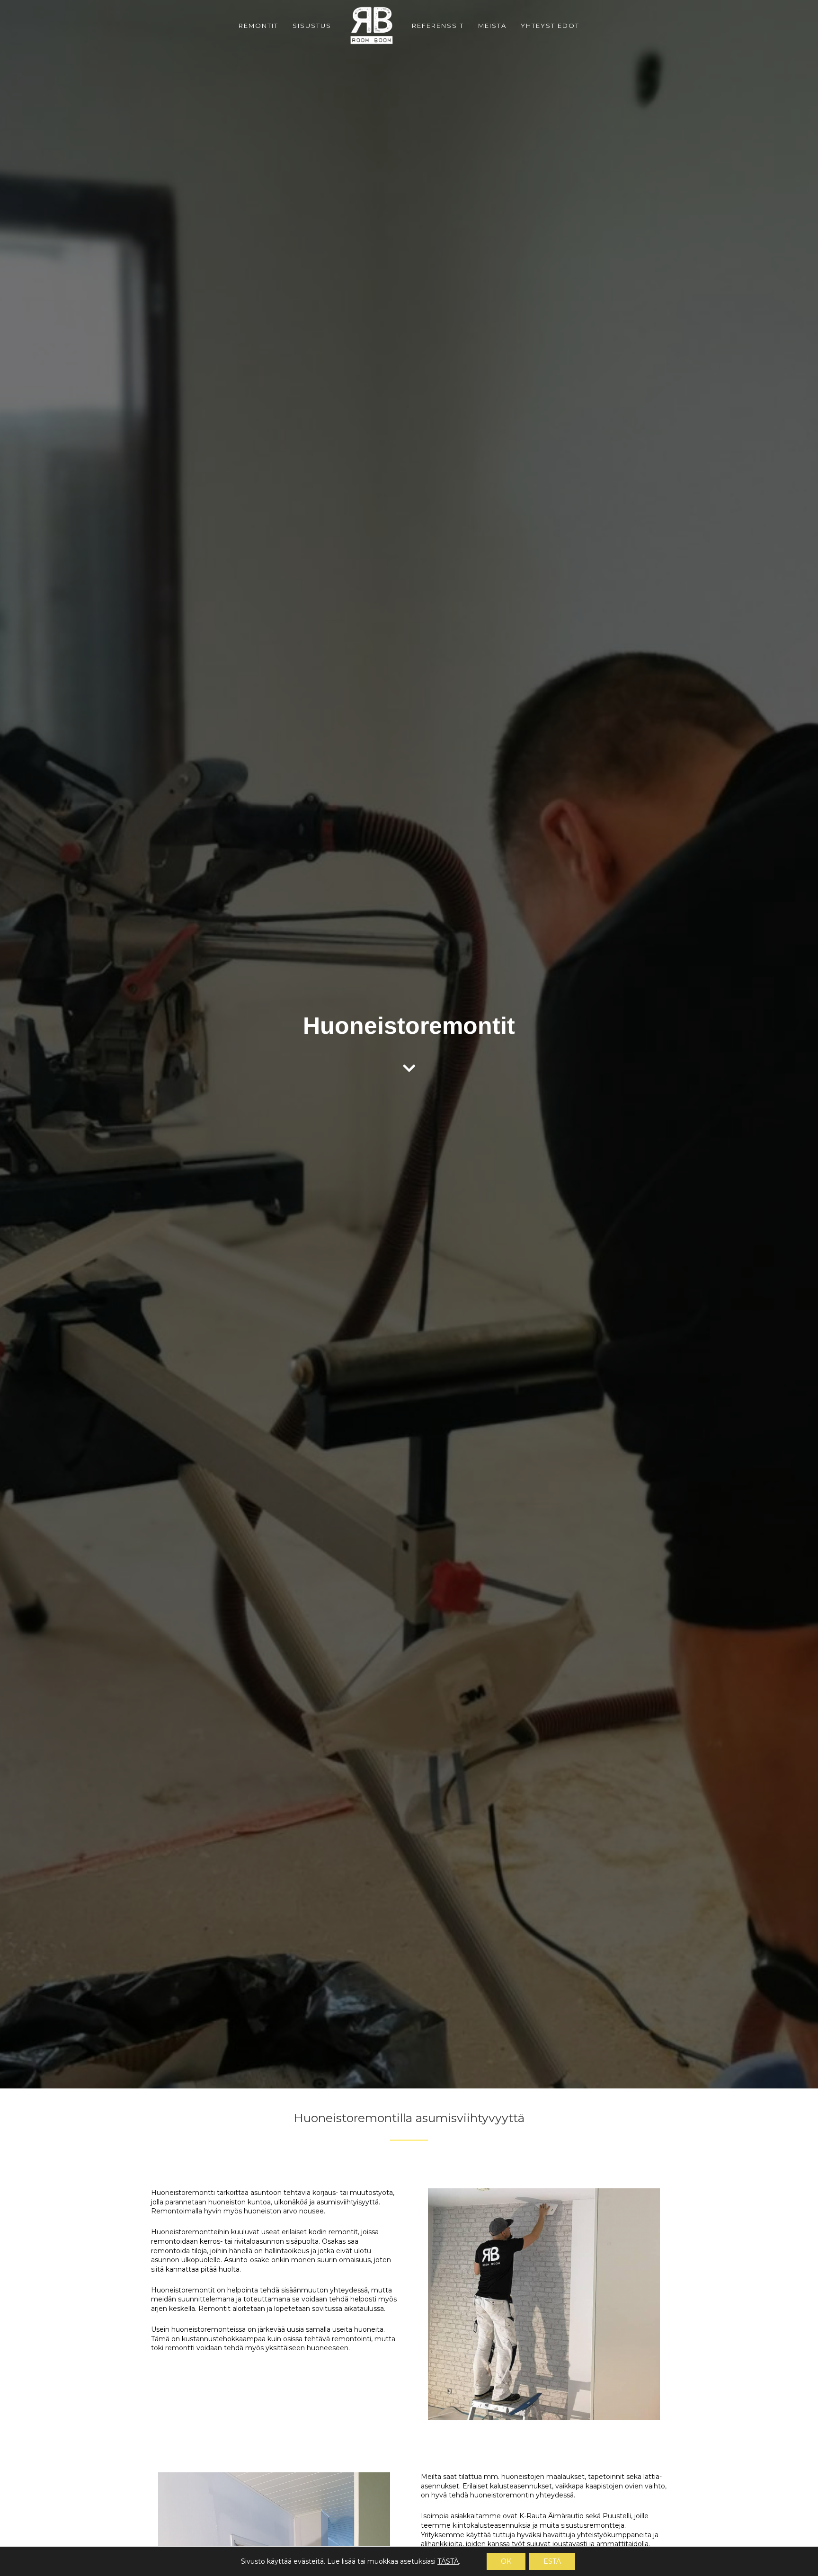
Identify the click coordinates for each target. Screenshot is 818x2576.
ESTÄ (552, 2561)
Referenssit (438, 26)
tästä (448, 2561)
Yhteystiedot (550, 26)
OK (506, 2561)
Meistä (492, 26)
